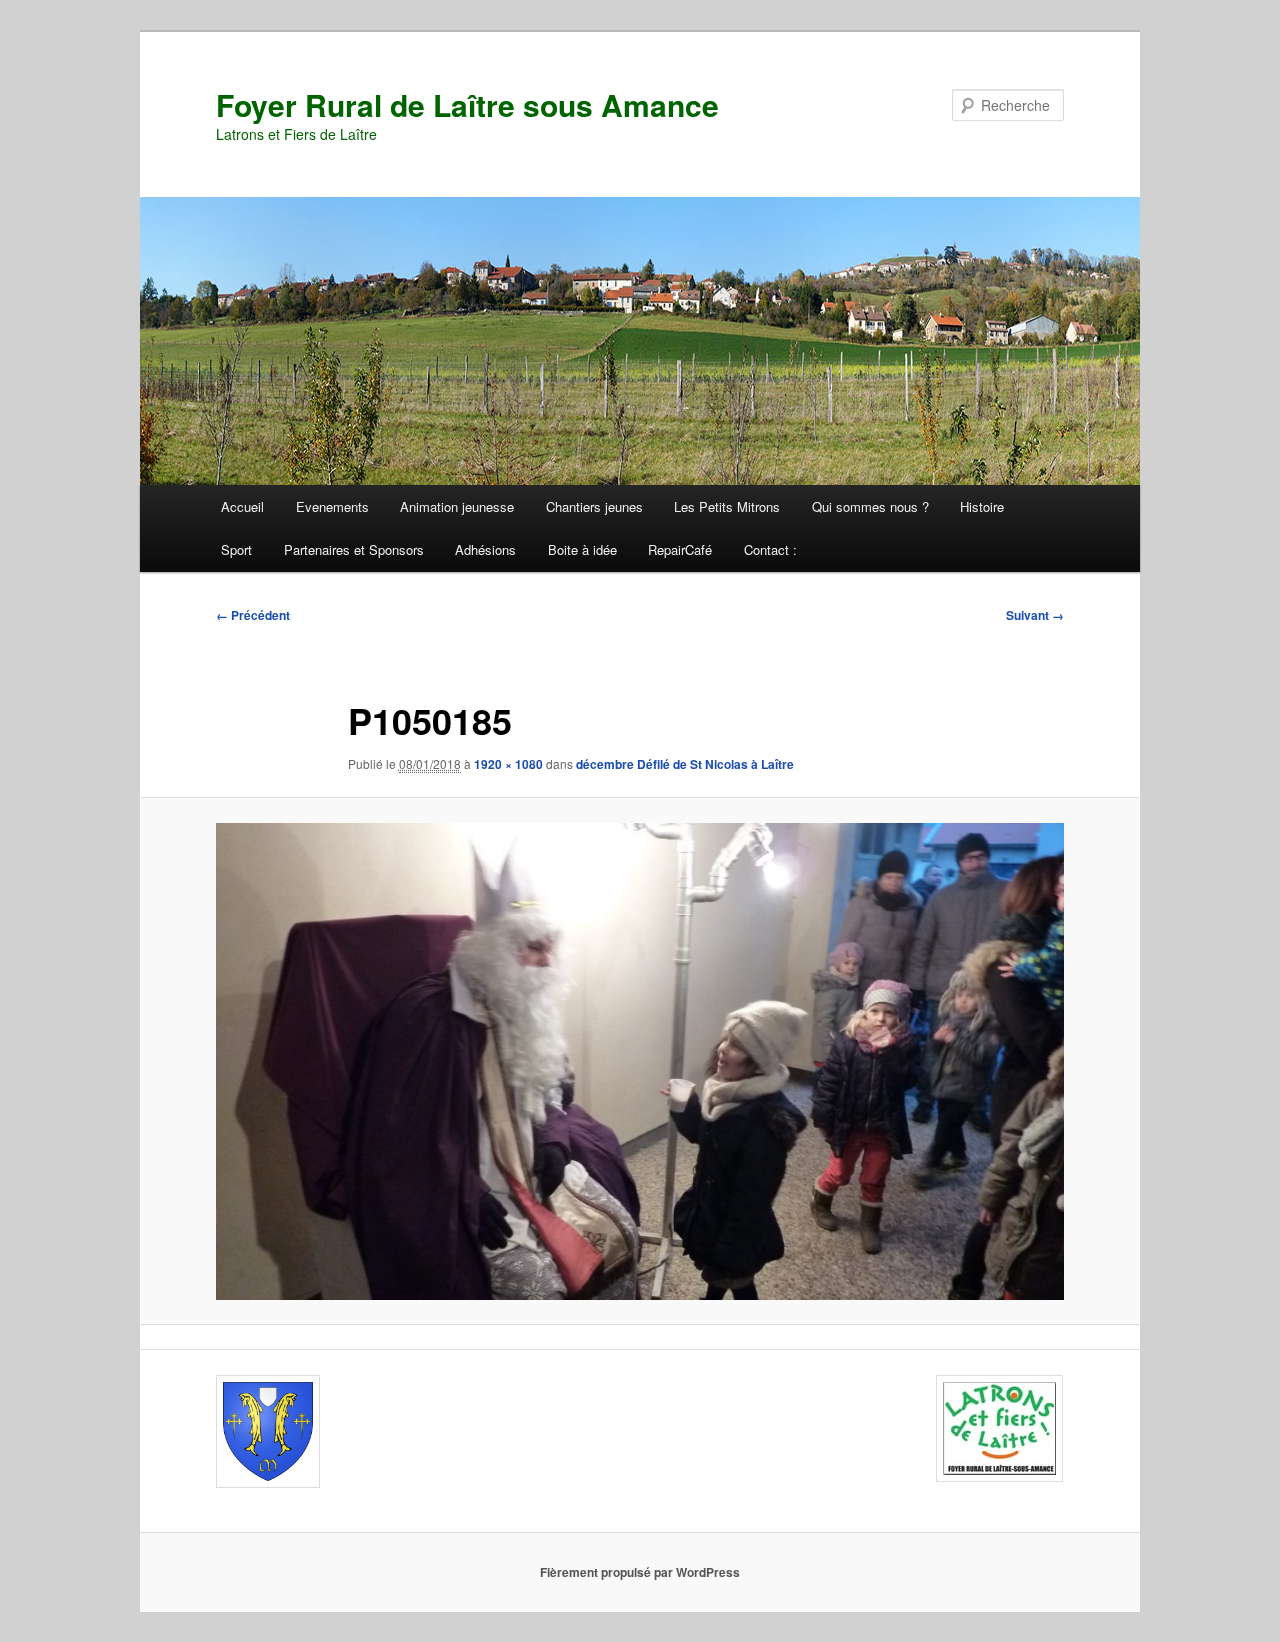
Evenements (332, 506)
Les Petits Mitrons (727, 506)
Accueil (242, 506)
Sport (236, 549)
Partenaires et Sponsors (354, 549)
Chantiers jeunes (594, 506)
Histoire (982, 506)
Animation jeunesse (457, 506)
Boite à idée (582, 549)
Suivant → (1035, 615)
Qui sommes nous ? (870, 506)
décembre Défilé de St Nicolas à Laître (685, 764)
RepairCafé (680, 549)
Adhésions (485, 549)
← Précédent (253, 615)
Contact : (770, 549)
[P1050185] (640, 1061)
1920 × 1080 (508, 764)
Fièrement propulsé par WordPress (640, 1572)
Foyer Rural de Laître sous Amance (467, 104)
